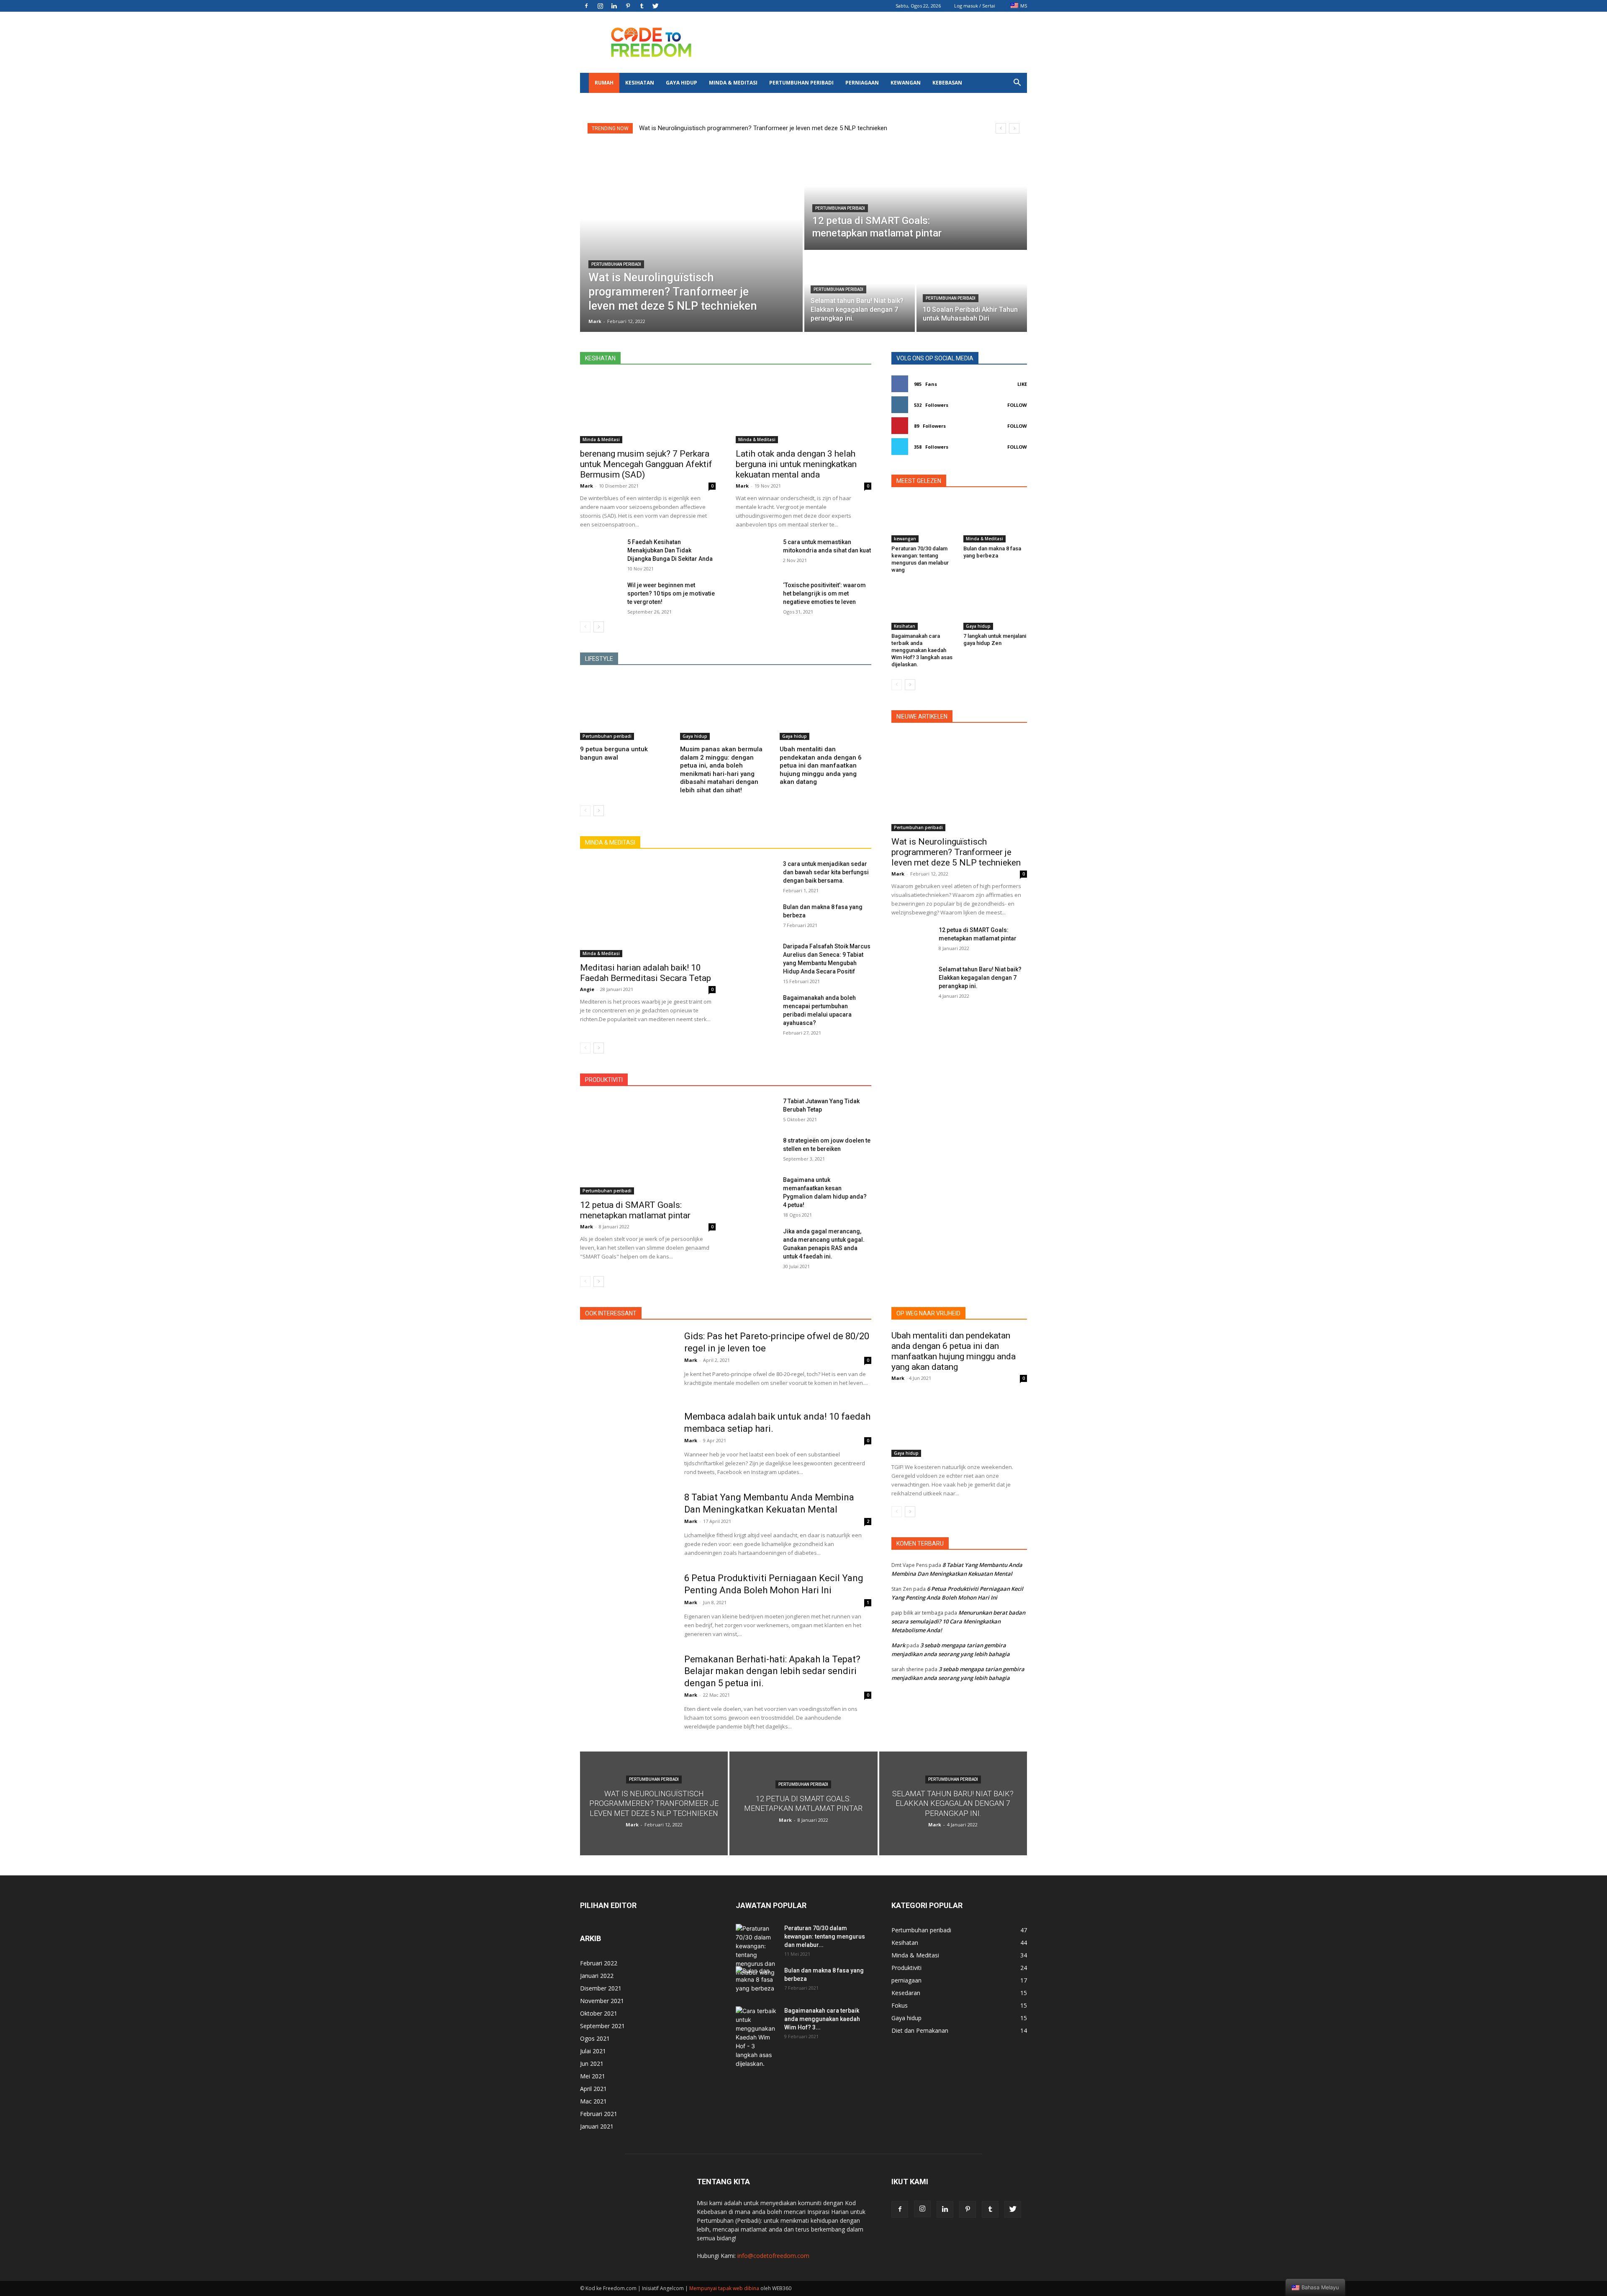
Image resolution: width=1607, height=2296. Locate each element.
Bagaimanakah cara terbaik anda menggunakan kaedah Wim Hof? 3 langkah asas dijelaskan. (922, 650)
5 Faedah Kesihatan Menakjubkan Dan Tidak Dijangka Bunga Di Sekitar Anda (670, 550)
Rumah (604, 83)
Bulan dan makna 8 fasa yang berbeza (992, 552)
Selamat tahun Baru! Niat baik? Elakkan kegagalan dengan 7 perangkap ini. (980, 978)
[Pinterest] (628, 6)
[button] (1017, 83)
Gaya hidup (682, 83)
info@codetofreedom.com (773, 2256)
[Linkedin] (614, 6)
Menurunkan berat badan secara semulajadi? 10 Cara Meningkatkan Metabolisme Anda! (958, 1621)
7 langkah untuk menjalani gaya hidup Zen (995, 639)
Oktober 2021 (599, 2013)
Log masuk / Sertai (975, 6)
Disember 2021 (601, 1988)
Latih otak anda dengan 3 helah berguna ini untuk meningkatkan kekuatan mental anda (796, 464)
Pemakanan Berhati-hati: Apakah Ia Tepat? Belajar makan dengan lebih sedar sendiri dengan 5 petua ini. (772, 1671)
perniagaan (862, 83)
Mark (587, 486)
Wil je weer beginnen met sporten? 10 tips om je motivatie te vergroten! (671, 593)
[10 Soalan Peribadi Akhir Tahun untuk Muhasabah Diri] (972, 292)
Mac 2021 (593, 2101)
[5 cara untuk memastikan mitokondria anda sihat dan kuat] (756, 552)
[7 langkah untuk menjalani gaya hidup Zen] (995, 608)
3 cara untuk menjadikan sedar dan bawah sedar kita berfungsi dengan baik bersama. (826, 872)
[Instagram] (600, 6)
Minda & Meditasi (733, 83)
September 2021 (602, 2026)
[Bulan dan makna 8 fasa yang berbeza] (756, 917)
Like (1022, 384)
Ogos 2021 (595, 2038)
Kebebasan (947, 83)
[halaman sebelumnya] (585, 627)
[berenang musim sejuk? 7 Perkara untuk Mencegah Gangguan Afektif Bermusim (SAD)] (648, 409)
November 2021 (602, 2001)
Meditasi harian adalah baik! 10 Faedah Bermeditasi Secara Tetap (646, 973)
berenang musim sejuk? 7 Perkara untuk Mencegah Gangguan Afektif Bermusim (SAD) (646, 464)
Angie (587, 989)
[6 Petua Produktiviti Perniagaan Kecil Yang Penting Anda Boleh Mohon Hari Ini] (627, 1605)
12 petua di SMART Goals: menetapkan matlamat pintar (635, 1210)
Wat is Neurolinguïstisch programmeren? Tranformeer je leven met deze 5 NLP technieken (763, 128)
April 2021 (593, 2089)
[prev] (1001, 128)
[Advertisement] (875, 42)
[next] (1014, 128)
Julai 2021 (593, 2051)
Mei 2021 (593, 2076)
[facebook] (586, 6)
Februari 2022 (599, 1963)
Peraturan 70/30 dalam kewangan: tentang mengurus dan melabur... (825, 1936)
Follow (1017, 405)
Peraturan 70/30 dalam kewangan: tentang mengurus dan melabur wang (920, 559)
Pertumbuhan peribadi (801, 83)
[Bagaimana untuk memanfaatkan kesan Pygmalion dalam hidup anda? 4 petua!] (756, 1190)
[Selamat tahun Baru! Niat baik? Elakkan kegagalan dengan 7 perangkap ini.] (912, 979)
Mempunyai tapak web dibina (724, 2288)
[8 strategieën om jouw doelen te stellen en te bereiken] (756, 1151)
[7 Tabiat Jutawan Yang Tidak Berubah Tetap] (756, 1111)
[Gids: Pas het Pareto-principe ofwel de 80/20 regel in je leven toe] (627, 1363)
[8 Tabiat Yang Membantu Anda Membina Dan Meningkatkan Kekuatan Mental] (627, 1524)
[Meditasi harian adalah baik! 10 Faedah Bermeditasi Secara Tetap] (648, 908)
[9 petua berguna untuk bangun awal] (626, 708)
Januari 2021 (597, 2126)
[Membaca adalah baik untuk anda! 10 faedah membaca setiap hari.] (627, 1443)
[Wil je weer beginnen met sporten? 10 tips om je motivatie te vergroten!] (600, 595)
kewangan (906, 83)
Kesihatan (640, 83)
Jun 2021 (592, 2064)
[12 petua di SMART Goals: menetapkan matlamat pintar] (916, 197)
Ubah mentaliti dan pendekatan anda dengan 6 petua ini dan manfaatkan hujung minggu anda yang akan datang (821, 765)
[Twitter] (655, 6)
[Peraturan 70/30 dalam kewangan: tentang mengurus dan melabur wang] (923, 520)
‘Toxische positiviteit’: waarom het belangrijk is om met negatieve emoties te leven (824, 593)
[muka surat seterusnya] (599, 627)
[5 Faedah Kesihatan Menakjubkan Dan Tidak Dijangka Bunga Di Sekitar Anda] (600, 552)
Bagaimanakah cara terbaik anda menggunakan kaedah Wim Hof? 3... (822, 2019)
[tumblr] (642, 6)
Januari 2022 (597, 1976)
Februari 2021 (599, 2114)
